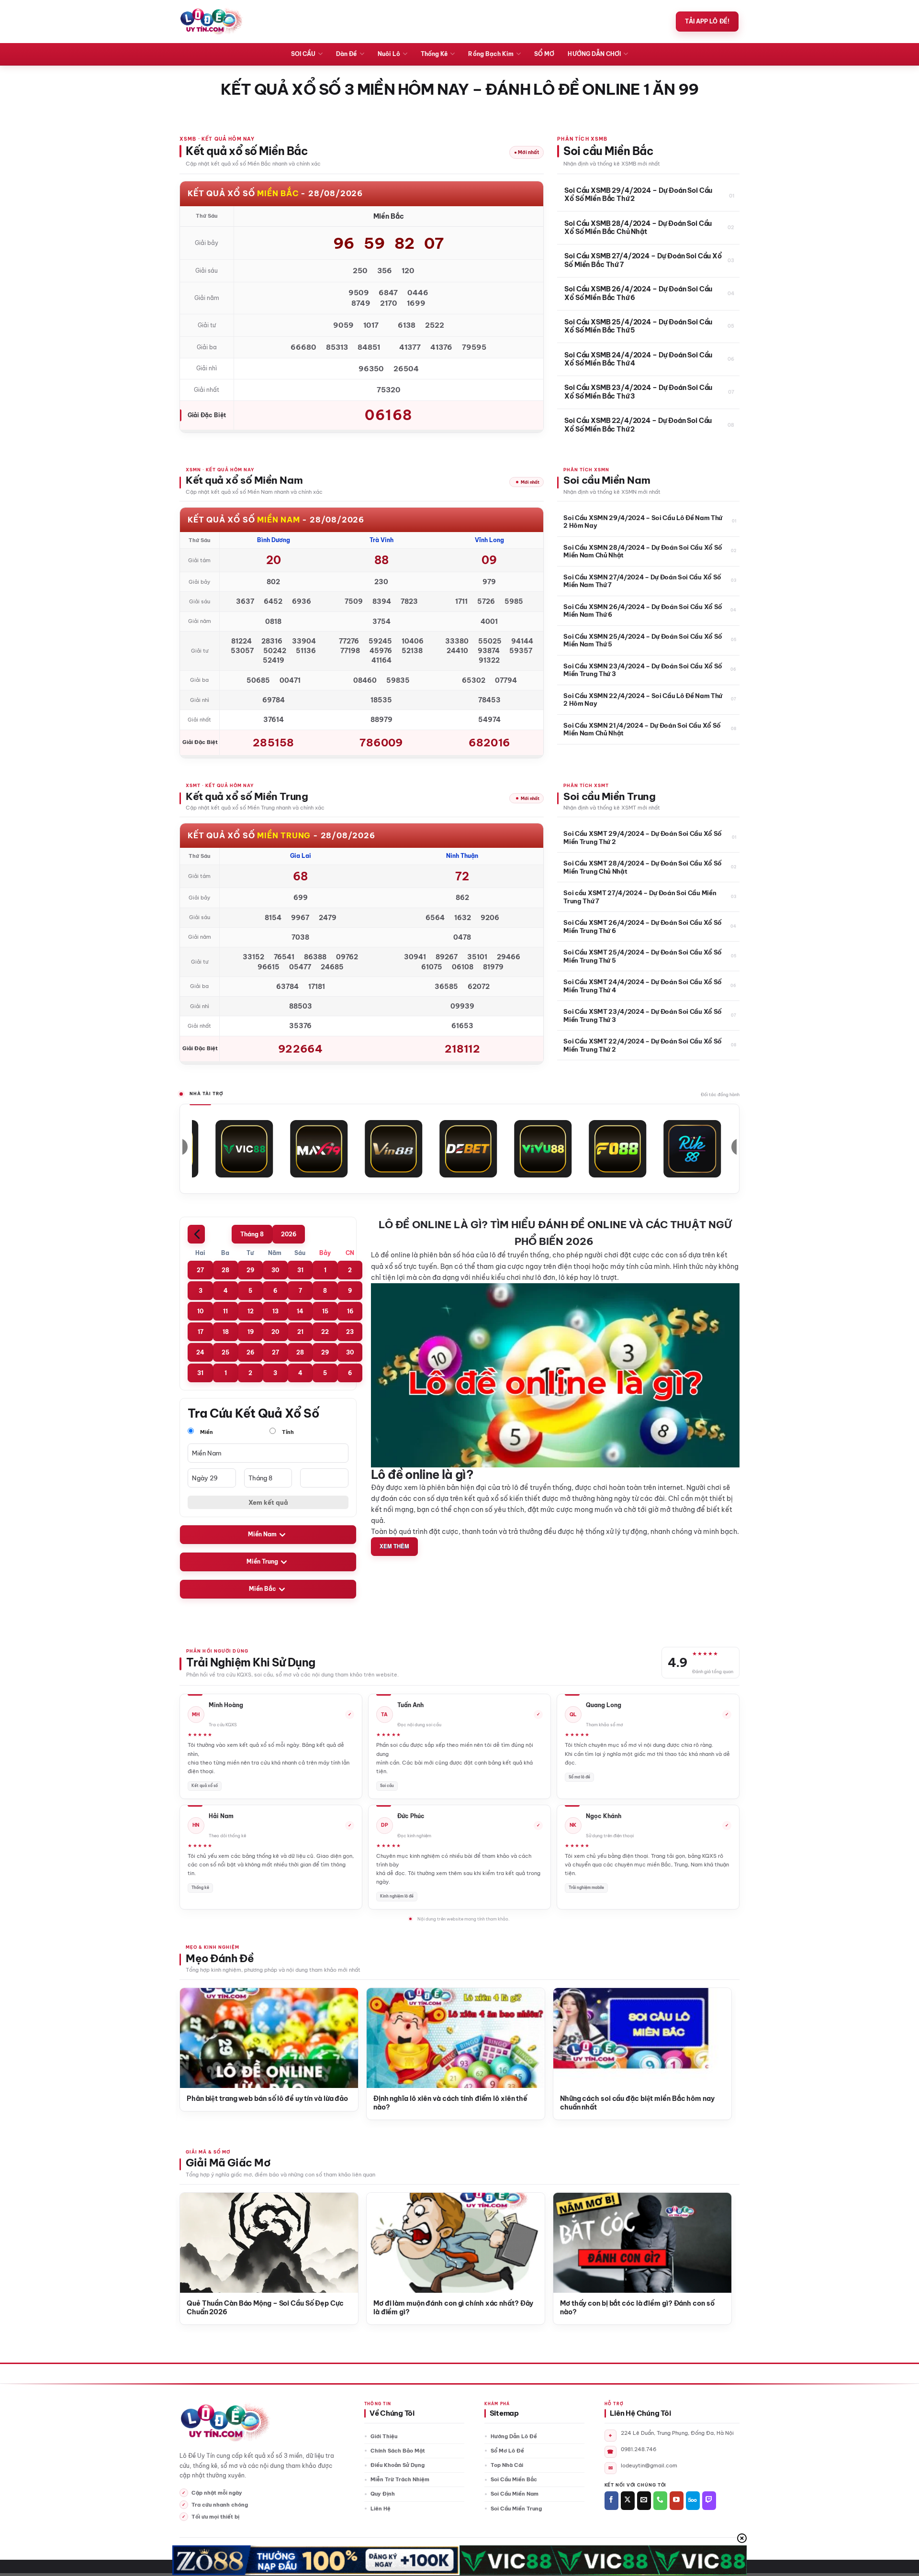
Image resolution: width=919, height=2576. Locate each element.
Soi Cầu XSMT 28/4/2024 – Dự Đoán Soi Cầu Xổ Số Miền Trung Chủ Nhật (643, 867)
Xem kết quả (268, 1502)
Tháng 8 (252, 1234)
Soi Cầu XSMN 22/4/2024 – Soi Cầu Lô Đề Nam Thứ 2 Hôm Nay (643, 700)
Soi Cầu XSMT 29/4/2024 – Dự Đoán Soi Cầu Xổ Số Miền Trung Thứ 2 (643, 837)
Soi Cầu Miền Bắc (514, 2479)
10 (200, 1311)
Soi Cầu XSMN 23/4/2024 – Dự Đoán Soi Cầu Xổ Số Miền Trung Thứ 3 (643, 670)
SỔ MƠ (544, 54)
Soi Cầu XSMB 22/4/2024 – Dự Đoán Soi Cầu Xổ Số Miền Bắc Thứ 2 (638, 425)
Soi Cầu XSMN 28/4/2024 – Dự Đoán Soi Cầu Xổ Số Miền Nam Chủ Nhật (643, 551)
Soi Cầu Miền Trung (516, 2509)
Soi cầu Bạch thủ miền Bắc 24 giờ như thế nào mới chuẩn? (230, 2103)
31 (300, 1270)
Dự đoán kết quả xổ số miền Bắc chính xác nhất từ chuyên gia (604, 2103)
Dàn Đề (346, 54)
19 (251, 1332)
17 (201, 1332)
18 (226, 1332)
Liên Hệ (381, 2509)
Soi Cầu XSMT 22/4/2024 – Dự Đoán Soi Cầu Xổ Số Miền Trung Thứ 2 (643, 1045)
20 (275, 1332)
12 (251, 1311)
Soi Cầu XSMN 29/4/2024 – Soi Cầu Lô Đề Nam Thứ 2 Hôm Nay (643, 522)
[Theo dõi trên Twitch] (709, 2501)
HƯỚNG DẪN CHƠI (594, 54)
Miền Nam (262, 1535)
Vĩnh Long (489, 540)
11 (225, 1311)
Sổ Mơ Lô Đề (507, 2451)
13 (275, 1311)
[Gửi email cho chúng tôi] (644, 2501)
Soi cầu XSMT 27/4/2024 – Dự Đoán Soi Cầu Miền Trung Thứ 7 (640, 897)
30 (275, 1270)
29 (250, 1270)
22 (325, 1332)
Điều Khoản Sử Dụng (398, 2465)
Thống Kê (434, 54)
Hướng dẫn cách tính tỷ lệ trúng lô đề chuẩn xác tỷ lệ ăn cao (417, 2103)
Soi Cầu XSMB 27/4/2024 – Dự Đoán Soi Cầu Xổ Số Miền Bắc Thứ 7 (643, 261)
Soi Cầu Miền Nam (515, 2494)
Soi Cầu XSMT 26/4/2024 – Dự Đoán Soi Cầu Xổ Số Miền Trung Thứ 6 (643, 926)
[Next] (712, 2030)
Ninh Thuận (462, 856)
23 (350, 1332)
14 (300, 1311)
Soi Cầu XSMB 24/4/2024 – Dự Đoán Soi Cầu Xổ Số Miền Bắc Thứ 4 (638, 360)
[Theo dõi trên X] (628, 2501)
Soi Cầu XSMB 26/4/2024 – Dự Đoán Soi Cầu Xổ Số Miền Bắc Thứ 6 (638, 294)
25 (225, 1352)
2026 (289, 1234)
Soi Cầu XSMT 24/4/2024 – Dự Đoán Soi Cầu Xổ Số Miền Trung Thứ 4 (643, 986)
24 (200, 1352)
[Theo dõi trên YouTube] (677, 2501)
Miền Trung (262, 1562)
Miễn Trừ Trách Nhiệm (400, 2479)
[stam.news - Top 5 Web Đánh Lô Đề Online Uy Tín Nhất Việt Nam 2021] (211, 22)
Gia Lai (301, 856)
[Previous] (199, 2030)
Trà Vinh (381, 540)
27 (200, 1270)
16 (350, 1311)
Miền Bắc (263, 1589)
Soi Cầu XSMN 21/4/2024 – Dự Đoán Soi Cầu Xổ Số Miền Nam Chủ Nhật (642, 729)
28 (225, 1270)
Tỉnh (287, 1432)
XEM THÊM (394, 1546)
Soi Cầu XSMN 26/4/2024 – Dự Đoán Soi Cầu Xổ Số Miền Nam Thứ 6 (643, 611)
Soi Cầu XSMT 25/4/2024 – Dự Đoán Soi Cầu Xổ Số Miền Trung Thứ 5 (643, 956)
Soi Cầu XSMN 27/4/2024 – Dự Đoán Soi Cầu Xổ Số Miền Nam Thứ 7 (642, 581)
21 (300, 1332)
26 (250, 1352)
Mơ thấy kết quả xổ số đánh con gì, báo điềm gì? (256, 2304)
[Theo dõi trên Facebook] (611, 2501)
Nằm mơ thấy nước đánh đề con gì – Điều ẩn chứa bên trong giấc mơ (631, 2308)
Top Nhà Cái (507, 2465)
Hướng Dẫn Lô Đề (514, 2436)
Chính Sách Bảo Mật (398, 2451)
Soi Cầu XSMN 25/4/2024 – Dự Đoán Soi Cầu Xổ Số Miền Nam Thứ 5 (643, 640)
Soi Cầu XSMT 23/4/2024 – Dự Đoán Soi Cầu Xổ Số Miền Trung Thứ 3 (643, 1015)
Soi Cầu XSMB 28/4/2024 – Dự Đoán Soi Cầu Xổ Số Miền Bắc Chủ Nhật (638, 228)
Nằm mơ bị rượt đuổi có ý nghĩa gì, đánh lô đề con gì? (444, 2308)
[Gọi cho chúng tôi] (660, 2501)
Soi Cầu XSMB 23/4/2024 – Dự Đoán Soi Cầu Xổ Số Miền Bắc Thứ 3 (638, 392)
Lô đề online (391, 1255)
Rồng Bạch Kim (491, 54)
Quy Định (383, 2494)
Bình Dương (274, 540)
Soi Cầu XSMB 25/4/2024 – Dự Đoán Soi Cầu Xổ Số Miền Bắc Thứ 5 (638, 327)
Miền (206, 1432)
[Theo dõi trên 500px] (693, 2501)
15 (325, 1311)
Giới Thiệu (384, 2436)
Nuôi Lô (389, 54)
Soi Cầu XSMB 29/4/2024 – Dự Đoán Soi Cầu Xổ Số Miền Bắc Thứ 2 (638, 195)
